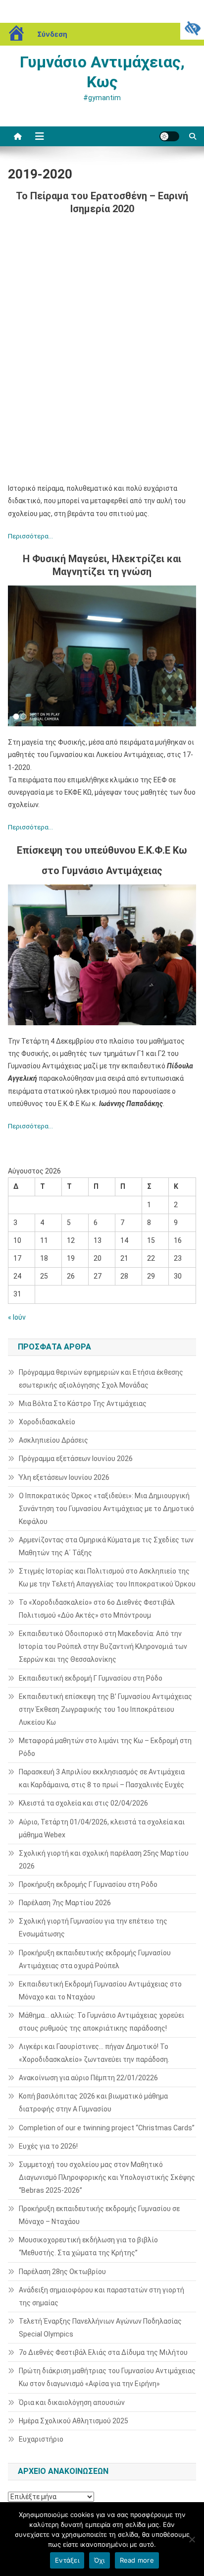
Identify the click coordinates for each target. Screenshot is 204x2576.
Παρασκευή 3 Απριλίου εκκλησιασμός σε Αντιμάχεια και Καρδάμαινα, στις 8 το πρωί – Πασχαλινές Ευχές (102, 1778)
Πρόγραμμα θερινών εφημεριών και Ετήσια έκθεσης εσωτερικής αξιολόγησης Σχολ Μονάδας (101, 1379)
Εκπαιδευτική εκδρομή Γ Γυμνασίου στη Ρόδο (91, 1678)
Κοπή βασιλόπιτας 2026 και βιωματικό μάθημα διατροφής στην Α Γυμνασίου (93, 2103)
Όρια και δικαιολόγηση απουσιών (72, 2402)
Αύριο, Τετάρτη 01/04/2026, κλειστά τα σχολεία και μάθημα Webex (102, 1828)
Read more (137, 2560)
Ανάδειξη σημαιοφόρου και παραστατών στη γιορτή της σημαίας (102, 2296)
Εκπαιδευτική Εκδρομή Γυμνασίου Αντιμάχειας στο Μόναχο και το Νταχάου (100, 1991)
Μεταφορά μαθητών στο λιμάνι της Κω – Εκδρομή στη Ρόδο (105, 1747)
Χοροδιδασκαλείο (47, 1422)
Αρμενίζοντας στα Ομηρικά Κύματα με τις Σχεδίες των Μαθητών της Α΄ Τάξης (106, 1546)
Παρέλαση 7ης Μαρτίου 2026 (65, 1903)
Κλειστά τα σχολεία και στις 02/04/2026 (83, 1803)
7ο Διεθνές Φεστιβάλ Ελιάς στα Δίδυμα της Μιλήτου (103, 2352)
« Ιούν (17, 1317)
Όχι (100, 2560)
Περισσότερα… (30, 536)
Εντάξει (67, 2560)
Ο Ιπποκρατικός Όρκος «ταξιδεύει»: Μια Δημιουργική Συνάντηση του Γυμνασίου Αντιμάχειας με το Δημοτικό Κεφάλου (106, 1509)
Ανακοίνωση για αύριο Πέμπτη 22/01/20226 (88, 2078)
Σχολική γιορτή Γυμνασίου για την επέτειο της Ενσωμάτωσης (93, 1928)
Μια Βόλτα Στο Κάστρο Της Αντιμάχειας (83, 1404)
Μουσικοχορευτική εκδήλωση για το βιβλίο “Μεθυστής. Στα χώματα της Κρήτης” (88, 2246)
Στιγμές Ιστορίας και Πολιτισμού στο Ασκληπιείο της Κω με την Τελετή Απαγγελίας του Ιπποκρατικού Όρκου (107, 1578)
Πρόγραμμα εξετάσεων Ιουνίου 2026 (76, 1459)
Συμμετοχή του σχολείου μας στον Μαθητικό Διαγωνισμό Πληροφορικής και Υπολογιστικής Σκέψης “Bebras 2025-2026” (107, 2177)
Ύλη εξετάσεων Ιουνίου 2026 (64, 1477)
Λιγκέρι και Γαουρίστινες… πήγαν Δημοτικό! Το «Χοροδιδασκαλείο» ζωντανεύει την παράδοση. (94, 2053)
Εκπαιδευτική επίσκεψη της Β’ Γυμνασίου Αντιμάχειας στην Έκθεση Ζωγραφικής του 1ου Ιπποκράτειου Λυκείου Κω (105, 1709)
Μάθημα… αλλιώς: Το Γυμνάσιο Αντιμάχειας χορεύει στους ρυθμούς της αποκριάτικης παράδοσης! (102, 2022)
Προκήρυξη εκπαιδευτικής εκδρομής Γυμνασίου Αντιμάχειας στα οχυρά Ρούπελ (95, 1959)
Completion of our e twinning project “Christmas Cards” (107, 2128)
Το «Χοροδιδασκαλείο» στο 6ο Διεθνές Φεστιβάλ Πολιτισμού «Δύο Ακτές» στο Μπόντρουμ (97, 1609)
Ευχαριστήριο (41, 2439)
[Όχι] (192, 2539)
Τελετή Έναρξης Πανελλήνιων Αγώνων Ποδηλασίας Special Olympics (100, 2328)
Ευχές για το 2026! (48, 2146)
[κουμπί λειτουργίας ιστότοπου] (169, 136)
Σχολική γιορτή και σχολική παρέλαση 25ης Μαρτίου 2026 (104, 1860)
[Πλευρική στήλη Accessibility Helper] (192, 28)
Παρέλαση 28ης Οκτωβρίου (62, 2272)
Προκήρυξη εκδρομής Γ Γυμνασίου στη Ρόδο (88, 1884)
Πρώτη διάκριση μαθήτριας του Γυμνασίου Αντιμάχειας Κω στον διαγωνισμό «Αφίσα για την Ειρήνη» (107, 2377)
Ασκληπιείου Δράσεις (53, 1440)
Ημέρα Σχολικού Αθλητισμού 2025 (74, 2421)
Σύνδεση (52, 34)
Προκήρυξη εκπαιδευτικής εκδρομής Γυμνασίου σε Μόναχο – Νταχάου (99, 2215)
